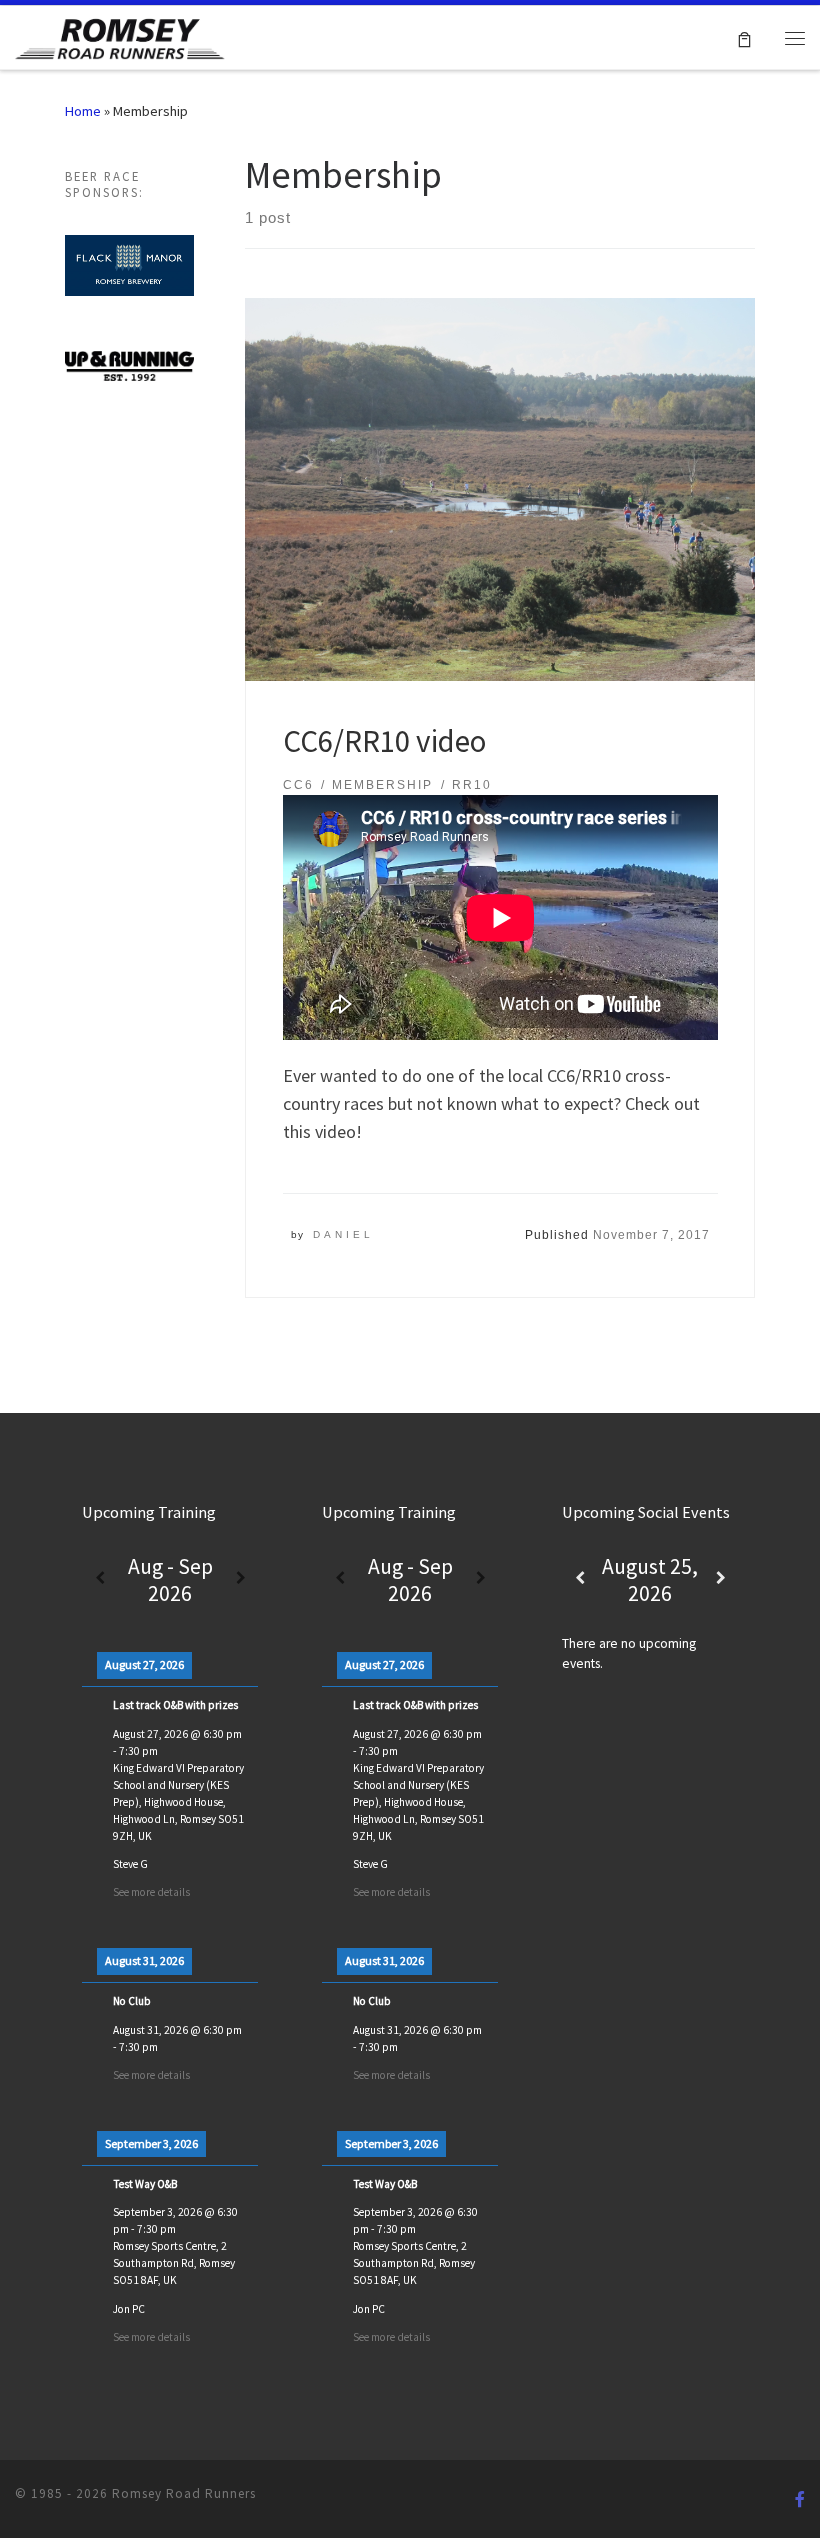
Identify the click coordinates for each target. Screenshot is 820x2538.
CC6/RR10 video (384, 740)
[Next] (240, 1579)
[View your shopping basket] (744, 37)
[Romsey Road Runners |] (120, 35)
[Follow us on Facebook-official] (800, 2499)
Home (83, 111)
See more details (151, 1892)
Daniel (343, 1234)
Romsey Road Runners (184, 2493)
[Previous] (99, 1579)
